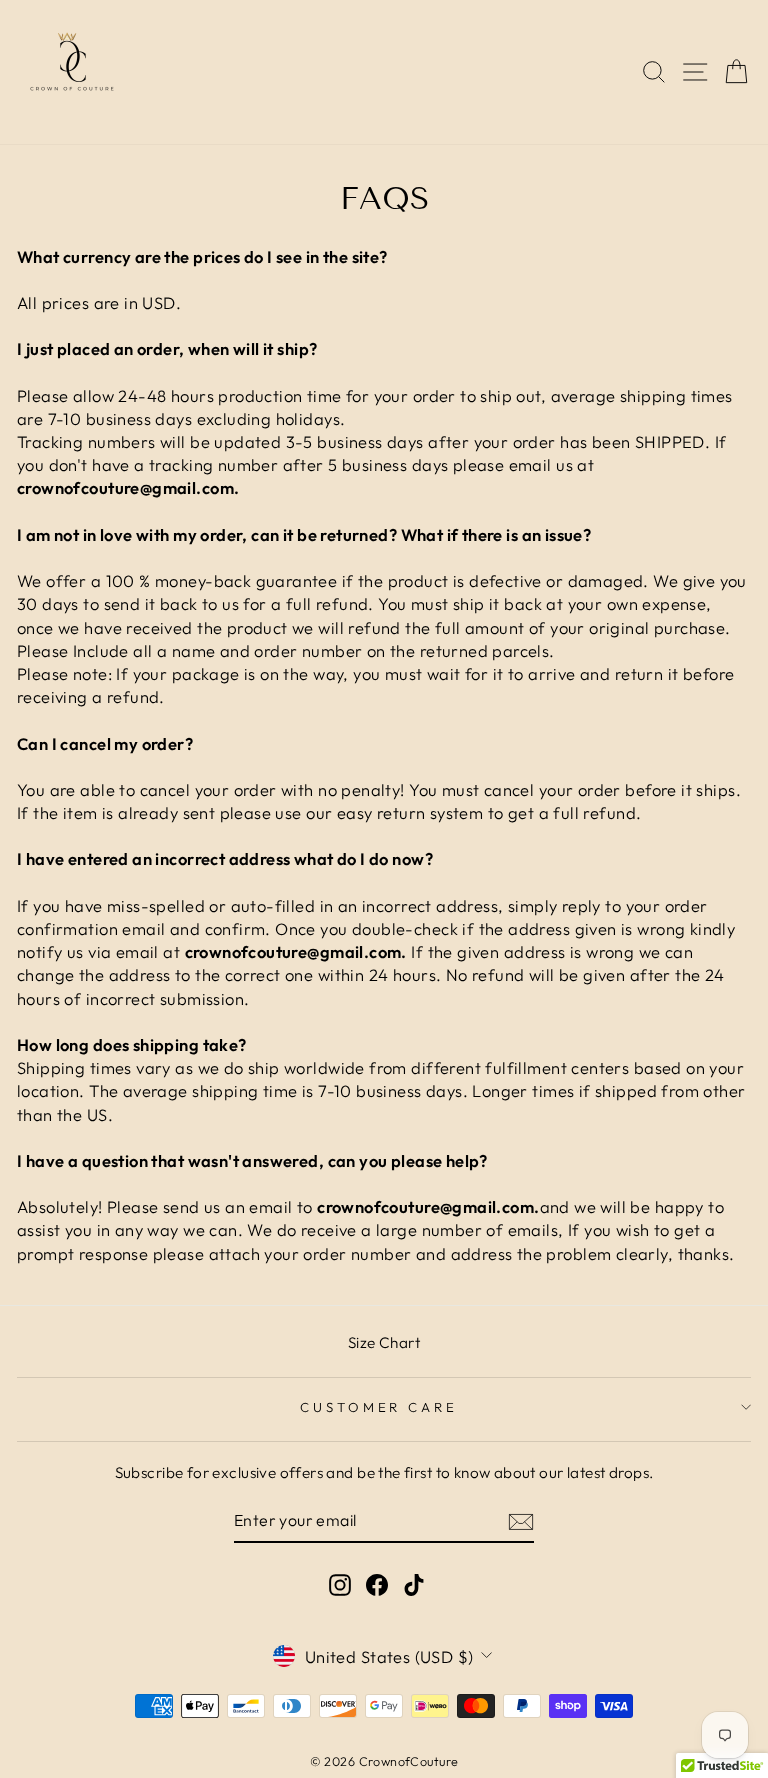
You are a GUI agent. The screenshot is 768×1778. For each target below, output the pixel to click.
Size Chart (384, 1342)
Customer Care (379, 1407)
